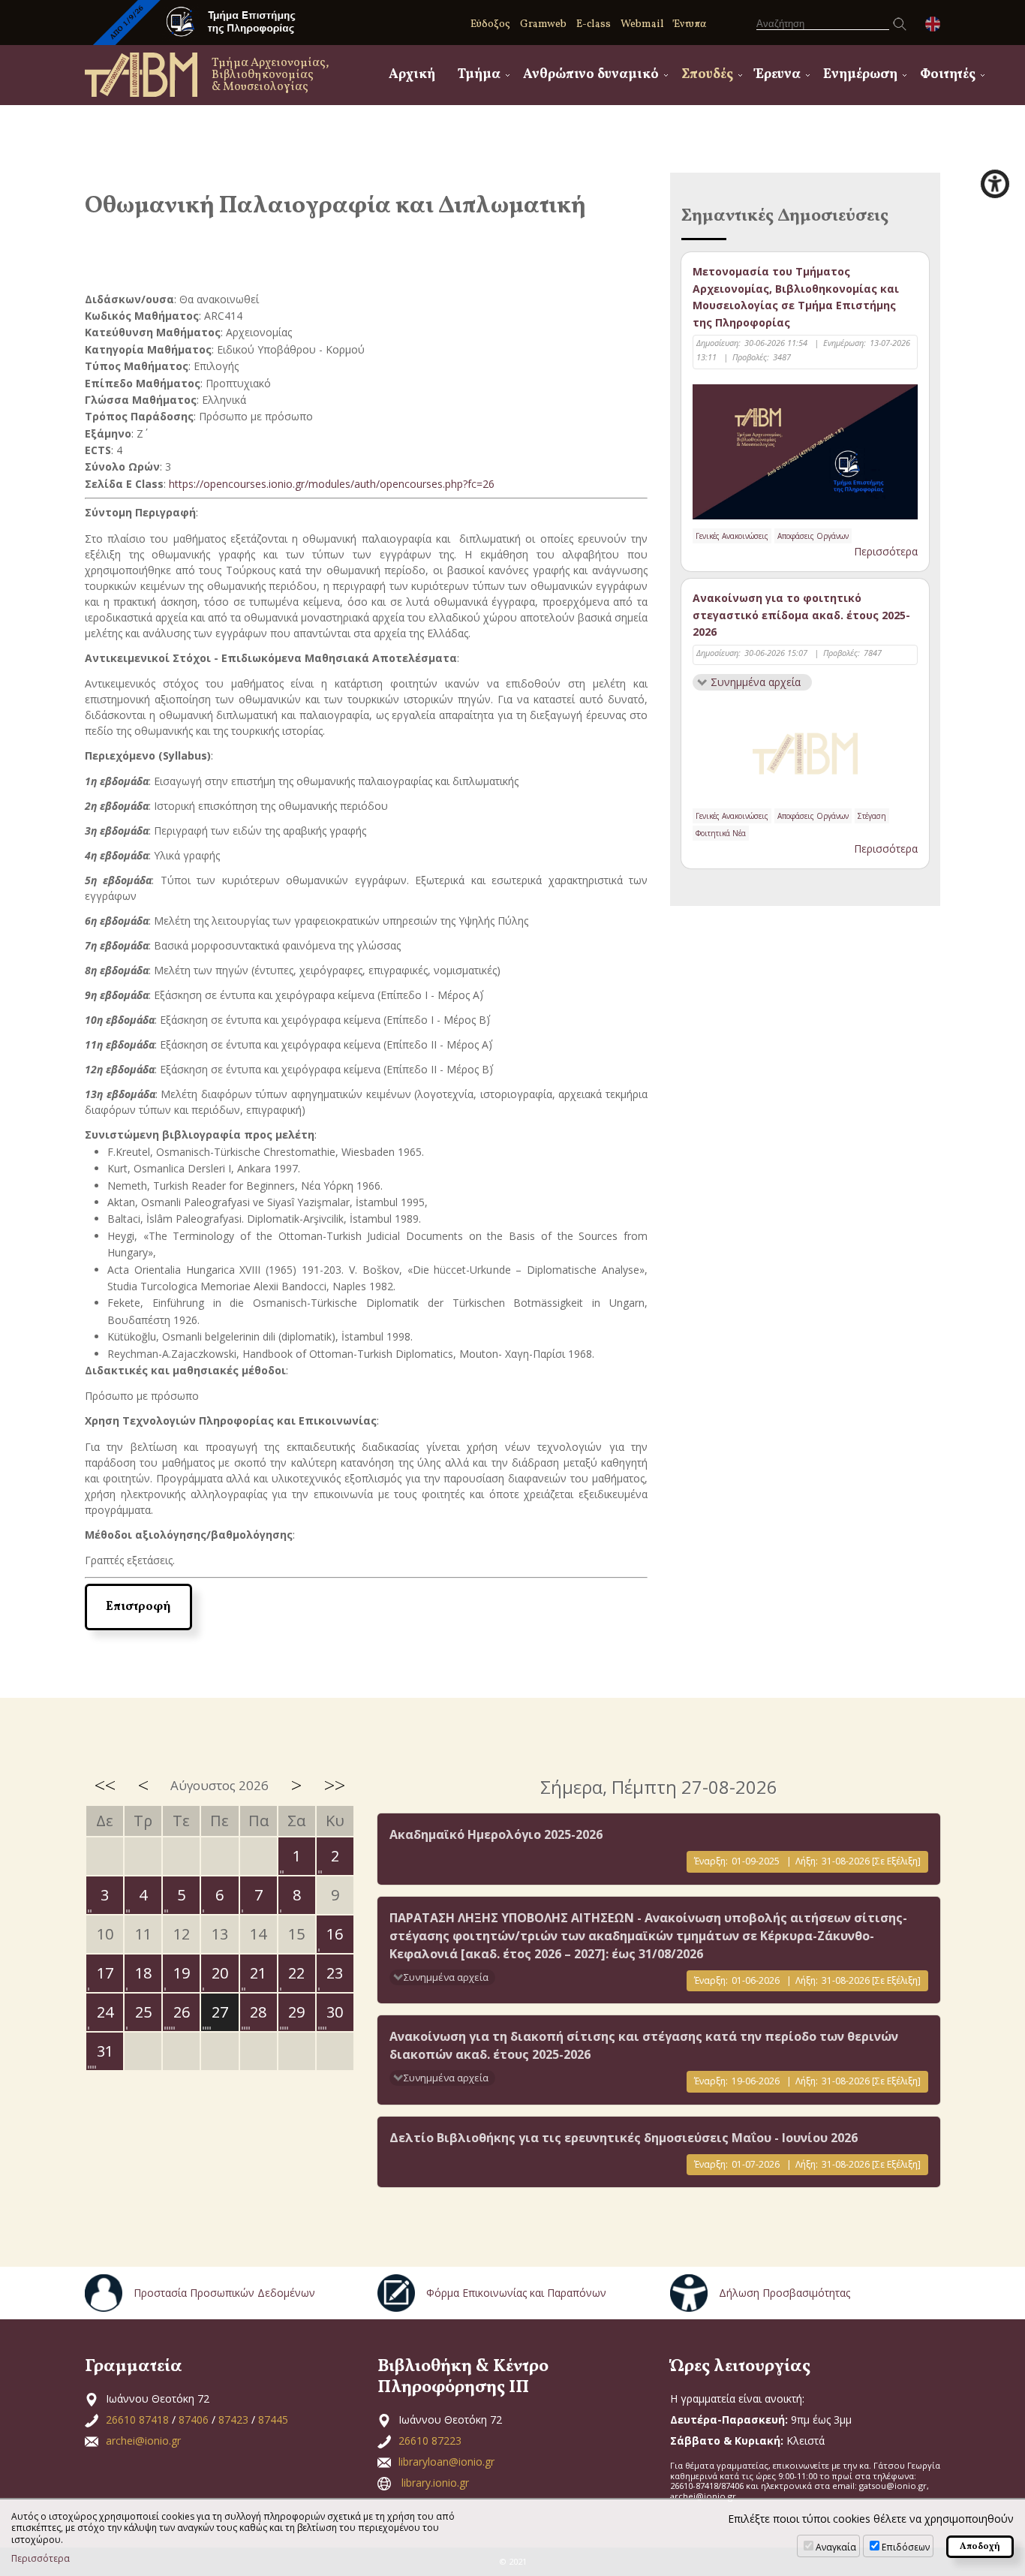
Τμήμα (479, 75)
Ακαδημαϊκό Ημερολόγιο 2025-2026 (496, 1834)
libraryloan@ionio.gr (446, 2462)
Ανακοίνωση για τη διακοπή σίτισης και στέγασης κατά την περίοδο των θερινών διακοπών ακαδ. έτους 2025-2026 (644, 2045)
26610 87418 (137, 2420)
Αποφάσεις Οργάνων (813, 536)
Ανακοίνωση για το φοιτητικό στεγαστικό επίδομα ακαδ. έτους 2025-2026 (801, 615)
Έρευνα (778, 75)
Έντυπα (690, 24)
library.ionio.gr (435, 2483)
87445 (273, 2420)
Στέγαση (872, 816)
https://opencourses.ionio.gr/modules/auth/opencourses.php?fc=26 (332, 484)
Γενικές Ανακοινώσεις (732, 536)
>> (335, 1785)
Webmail (642, 24)
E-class (594, 24)
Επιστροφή (138, 1607)
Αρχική (412, 75)
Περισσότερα (886, 551)
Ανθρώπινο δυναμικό (591, 75)
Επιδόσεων (906, 2547)
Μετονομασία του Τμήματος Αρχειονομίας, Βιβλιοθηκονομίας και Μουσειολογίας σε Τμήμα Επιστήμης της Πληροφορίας (796, 296)
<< (105, 1785)
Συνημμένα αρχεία (756, 682)
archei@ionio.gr (143, 2441)
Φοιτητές (948, 75)
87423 (233, 2420)
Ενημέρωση (860, 75)
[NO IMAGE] (805, 751)
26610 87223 (430, 2441)
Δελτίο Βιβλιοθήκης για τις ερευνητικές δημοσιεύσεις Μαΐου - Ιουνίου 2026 (624, 2138)
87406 (194, 2420)
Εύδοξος (490, 24)
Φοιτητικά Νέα (721, 833)
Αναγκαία (836, 2547)
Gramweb (543, 24)
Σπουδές (707, 75)
